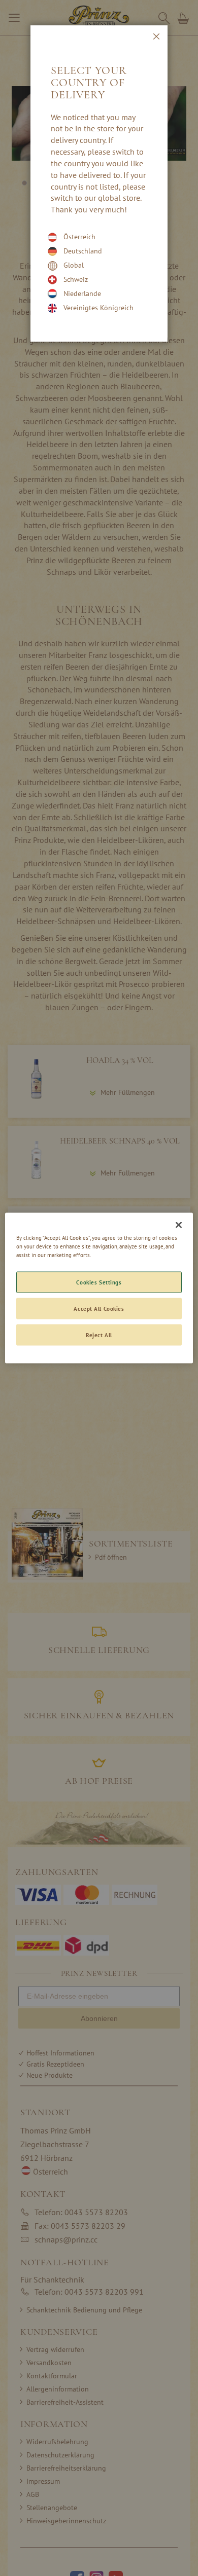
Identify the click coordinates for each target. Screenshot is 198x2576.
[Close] (179, 1225)
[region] (99, 1288)
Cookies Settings (99, 1282)
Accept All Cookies (99, 1309)
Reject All (99, 1335)
